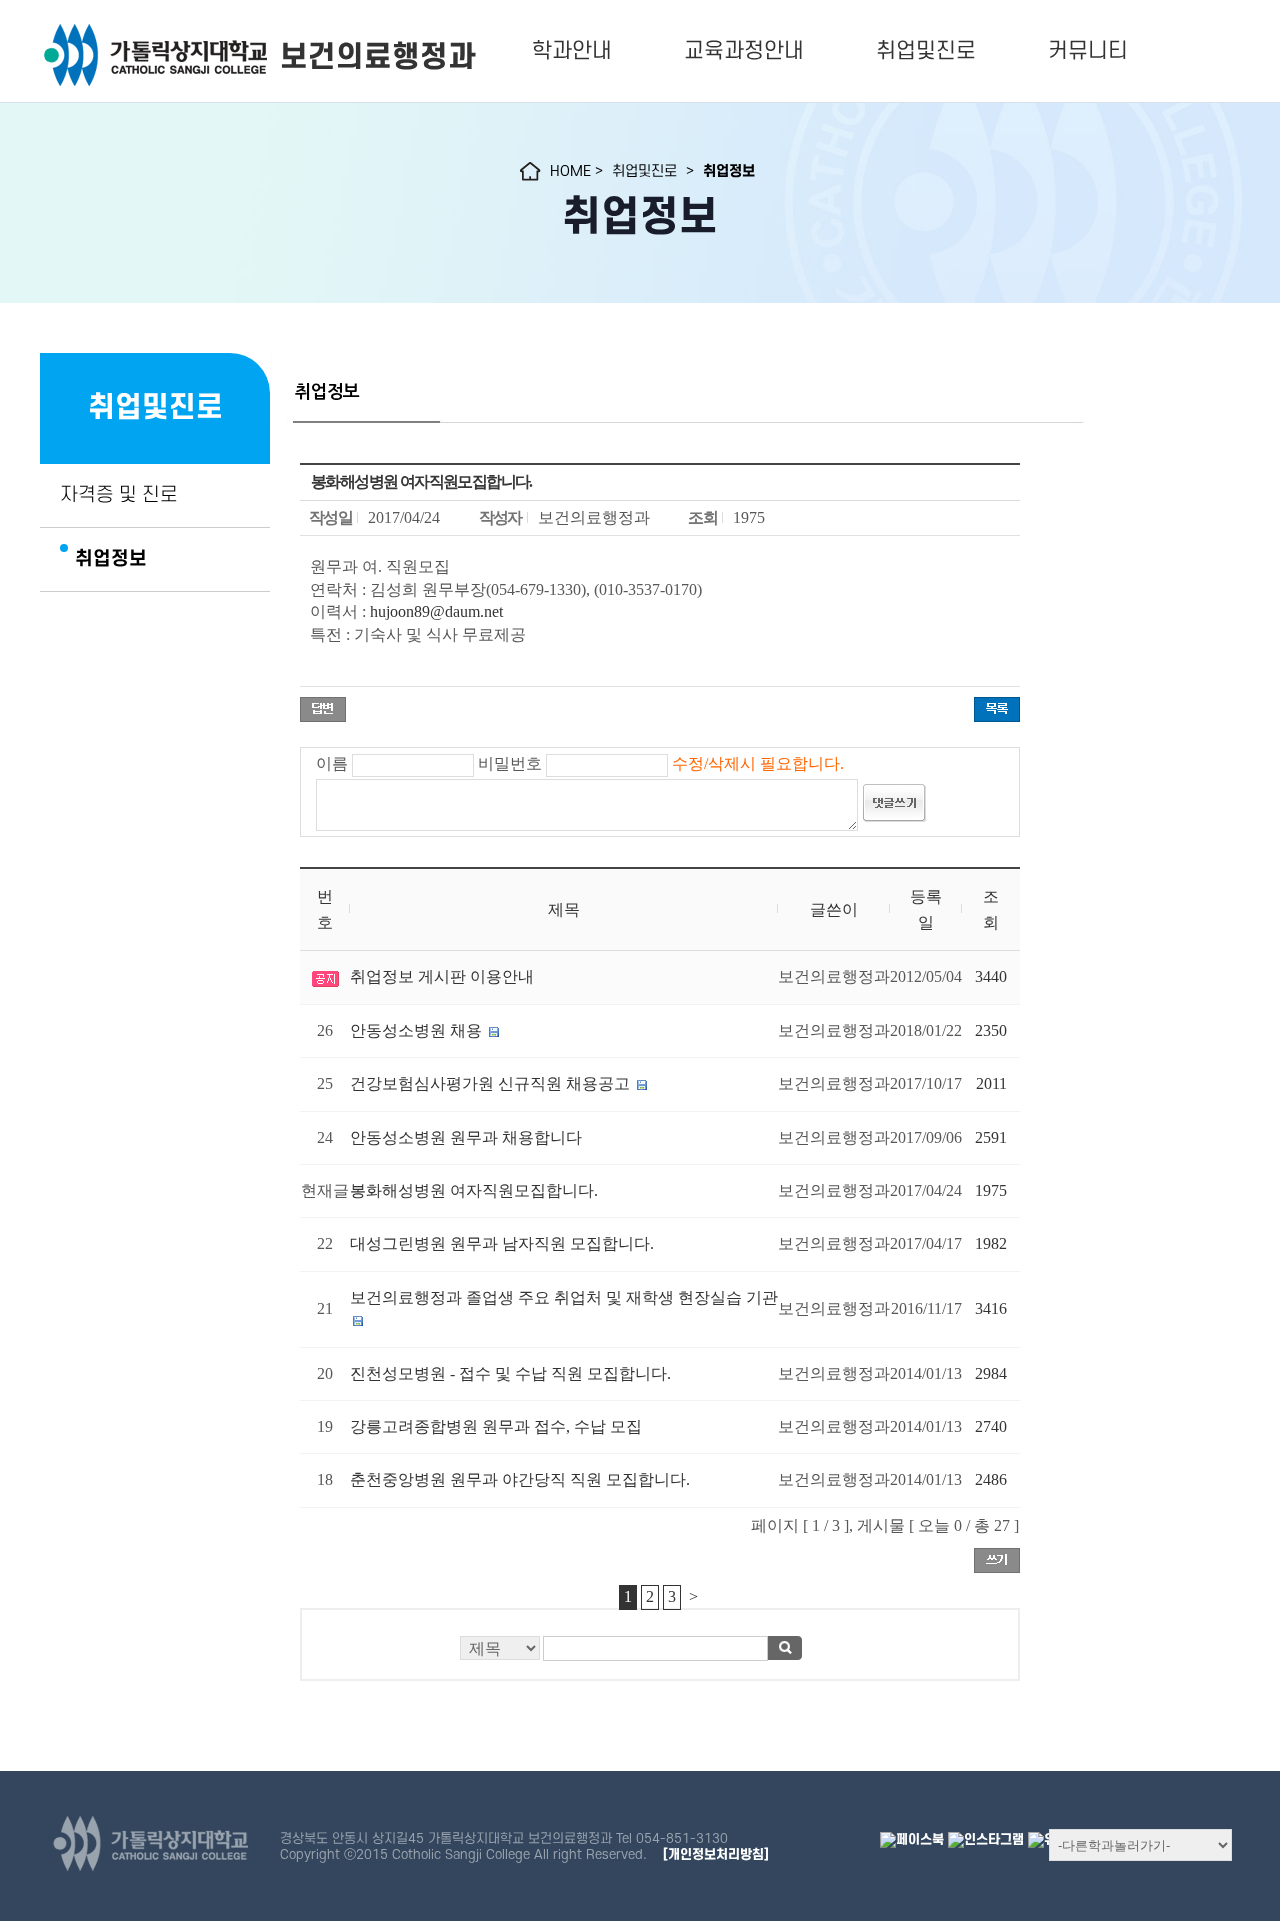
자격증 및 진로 (119, 495)
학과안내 (572, 51)
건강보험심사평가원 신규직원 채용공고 (490, 1083)
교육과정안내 (744, 51)
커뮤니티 (1088, 51)
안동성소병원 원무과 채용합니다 (466, 1137)
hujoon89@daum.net (436, 611)
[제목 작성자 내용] (660, 1653)
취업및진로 (926, 51)
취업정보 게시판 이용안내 (442, 976)
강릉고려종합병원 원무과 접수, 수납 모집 (496, 1426)
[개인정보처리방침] (716, 1854)
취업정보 (111, 559)
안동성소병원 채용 (416, 1030)
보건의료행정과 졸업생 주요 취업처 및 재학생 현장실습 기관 (564, 1297)
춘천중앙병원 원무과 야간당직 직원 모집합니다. (520, 1479)
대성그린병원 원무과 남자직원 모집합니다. (502, 1243)
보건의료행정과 (378, 57)
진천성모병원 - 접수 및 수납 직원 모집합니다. (510, 1373)
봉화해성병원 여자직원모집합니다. (474, 1190)
